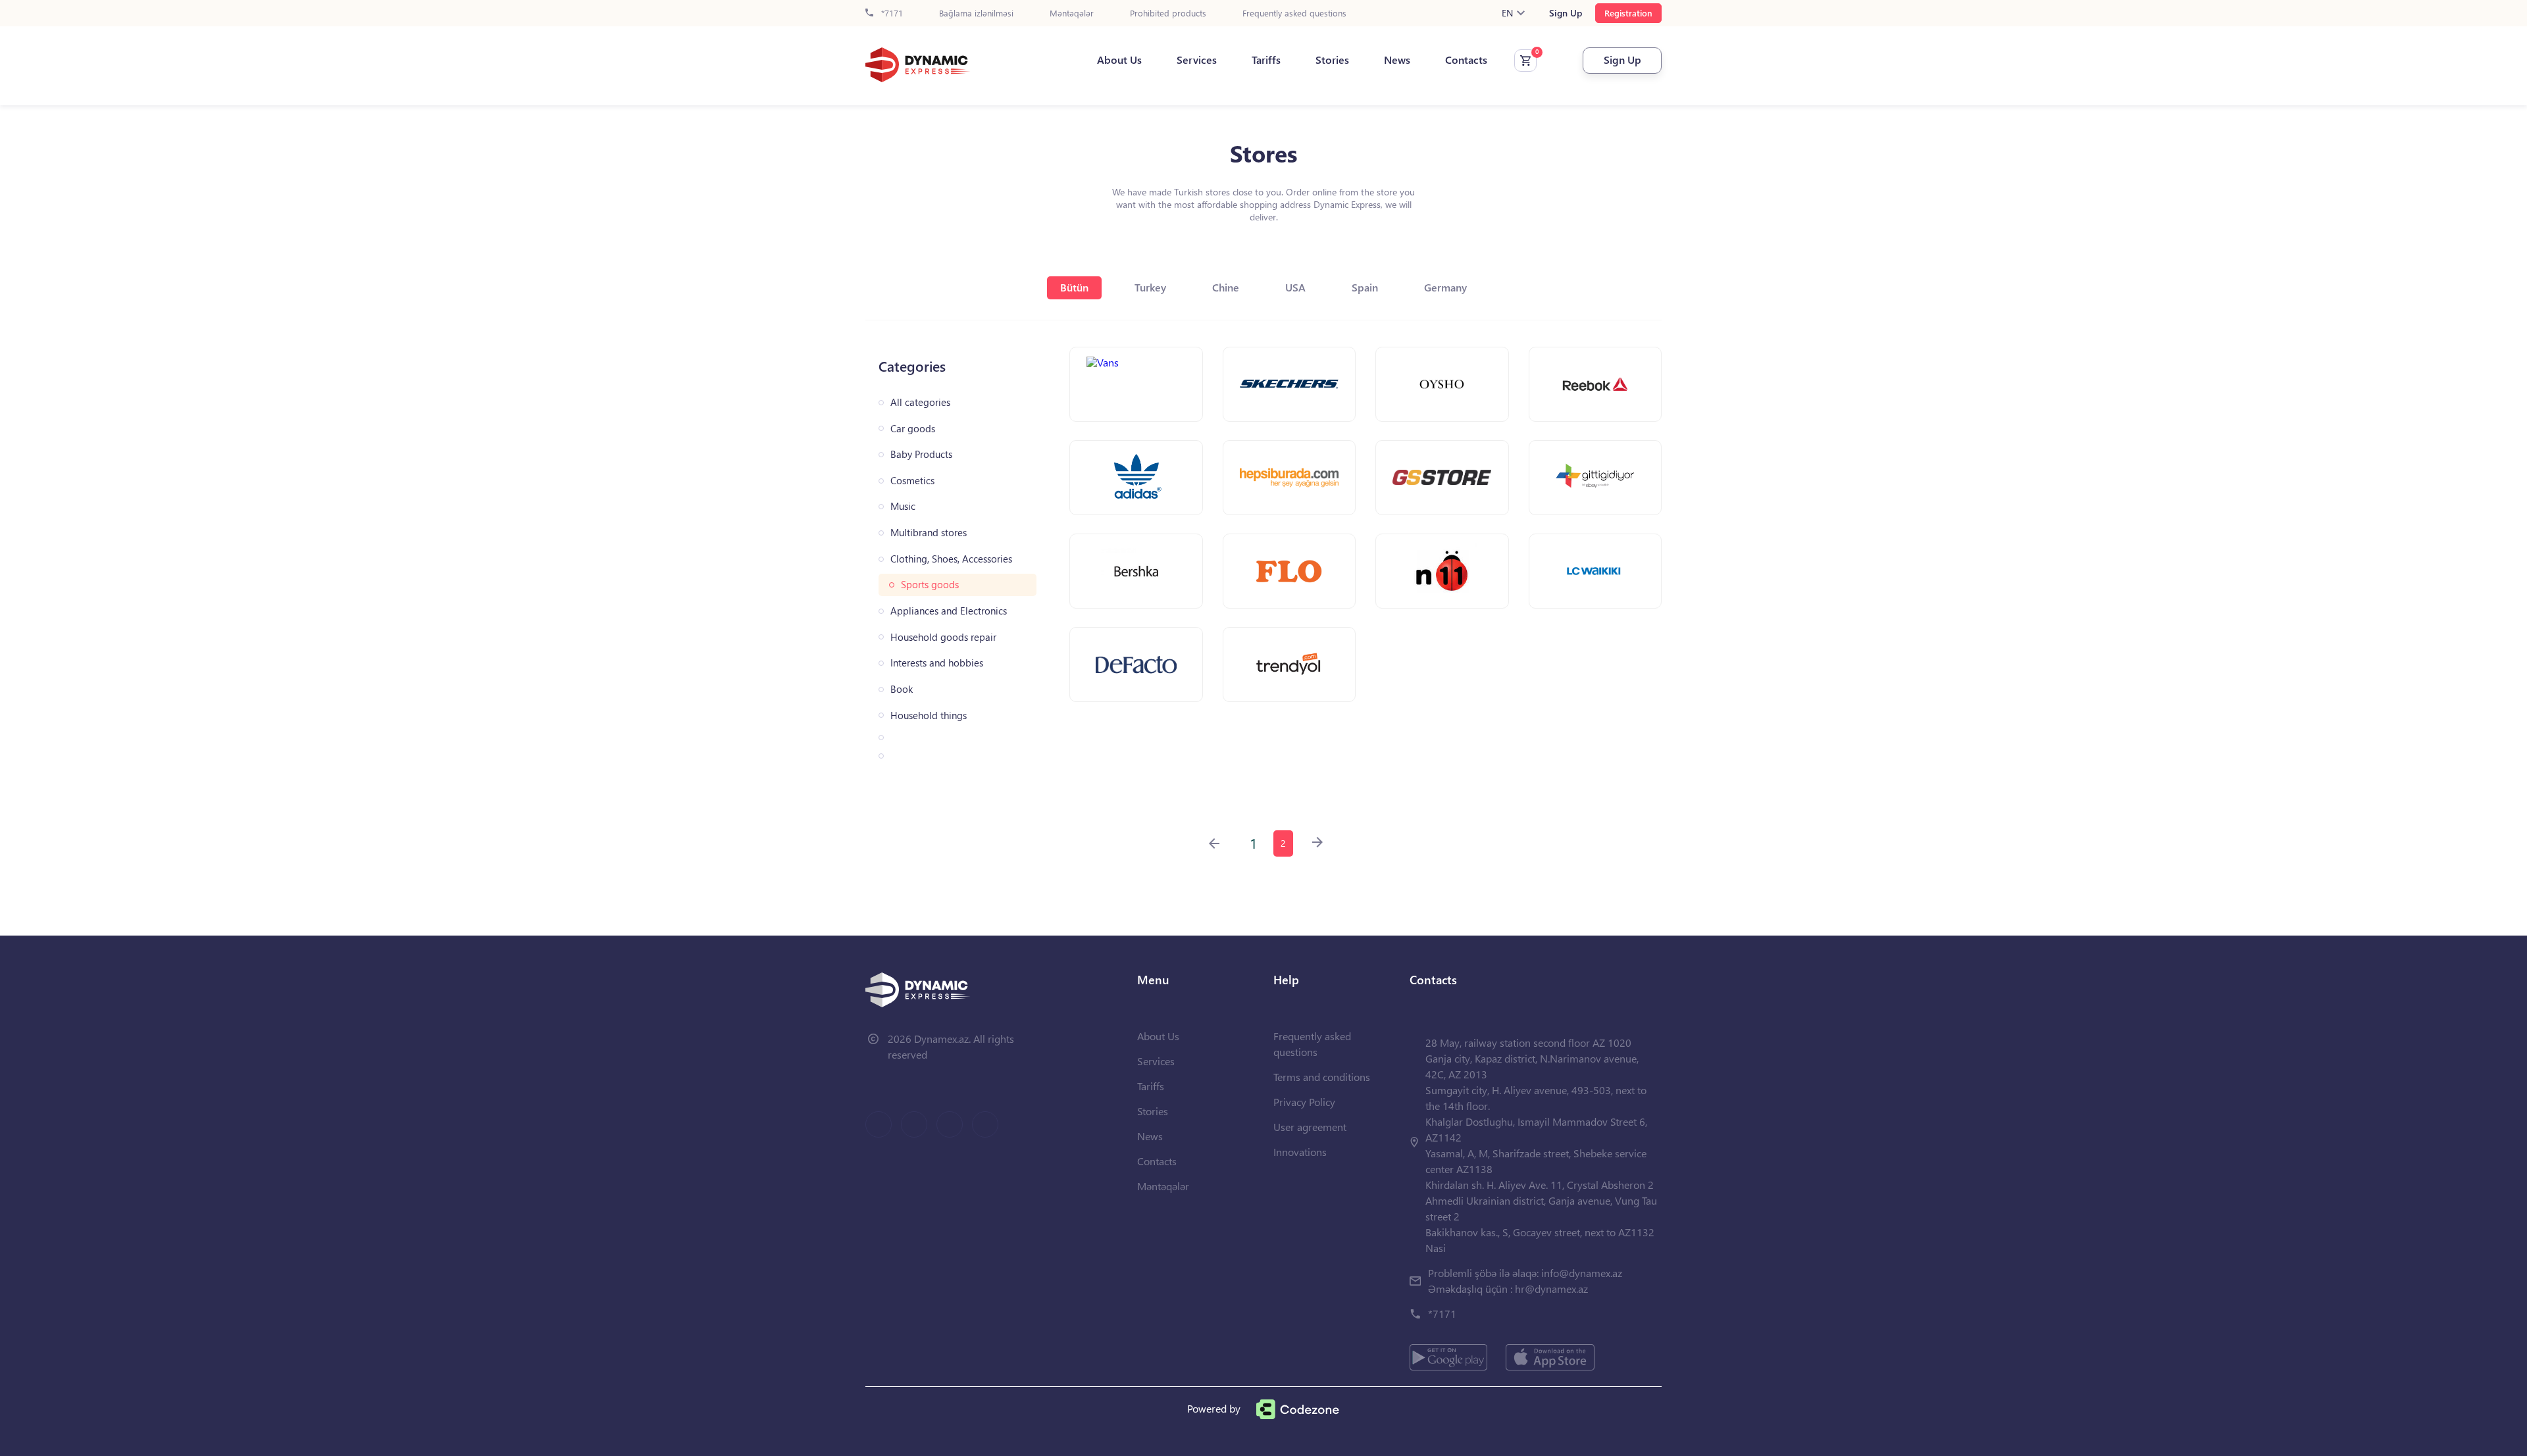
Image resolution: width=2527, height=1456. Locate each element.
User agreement (1310, 1127)
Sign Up (1566, 13)
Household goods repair (943, 637)
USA (1295, 287)
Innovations (1300, 1152)
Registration (1628, 13)
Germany (1445, 287)
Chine (1226, 287)
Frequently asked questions (1294, 13)
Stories (1332, 60)
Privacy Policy (1304, 1102)
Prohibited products (1168, 13)
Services (1197, 60)
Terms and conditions (1322, 1077)
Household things (929, 715)
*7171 (891, 13)
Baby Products (921, 454)
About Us (1119, 60)
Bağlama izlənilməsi (976, 13)
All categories (920, 402)
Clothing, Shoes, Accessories (951, 559)
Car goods (913, 429)
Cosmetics (912, 481)
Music (903, 506)
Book (902, 689)
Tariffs (1266, 60)
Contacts (1466, 60)
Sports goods (930, 585)
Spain (1365, 287)
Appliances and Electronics (949, 611)
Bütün (1074, 287)
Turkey (1150, 287)
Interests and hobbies (937, 663)
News (1397, 60)
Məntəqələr (1072, 13)
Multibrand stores (929, 533)
